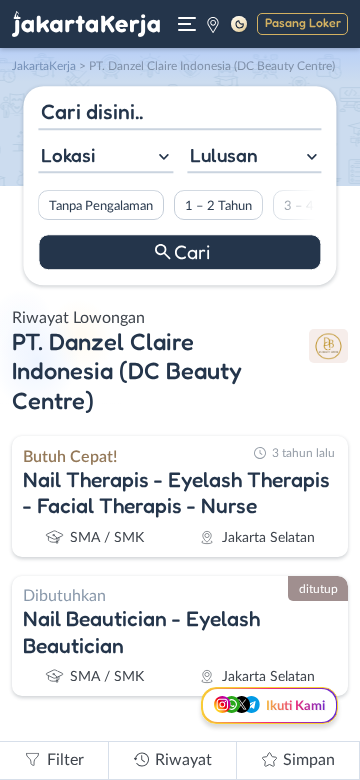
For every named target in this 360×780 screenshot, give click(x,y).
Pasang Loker (303, 22)
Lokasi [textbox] (68, 155)
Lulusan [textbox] (224, 155)
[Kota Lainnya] (213, 24)
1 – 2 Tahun (218, 206)
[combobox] (105, 157)
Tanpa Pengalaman (101, 206)
